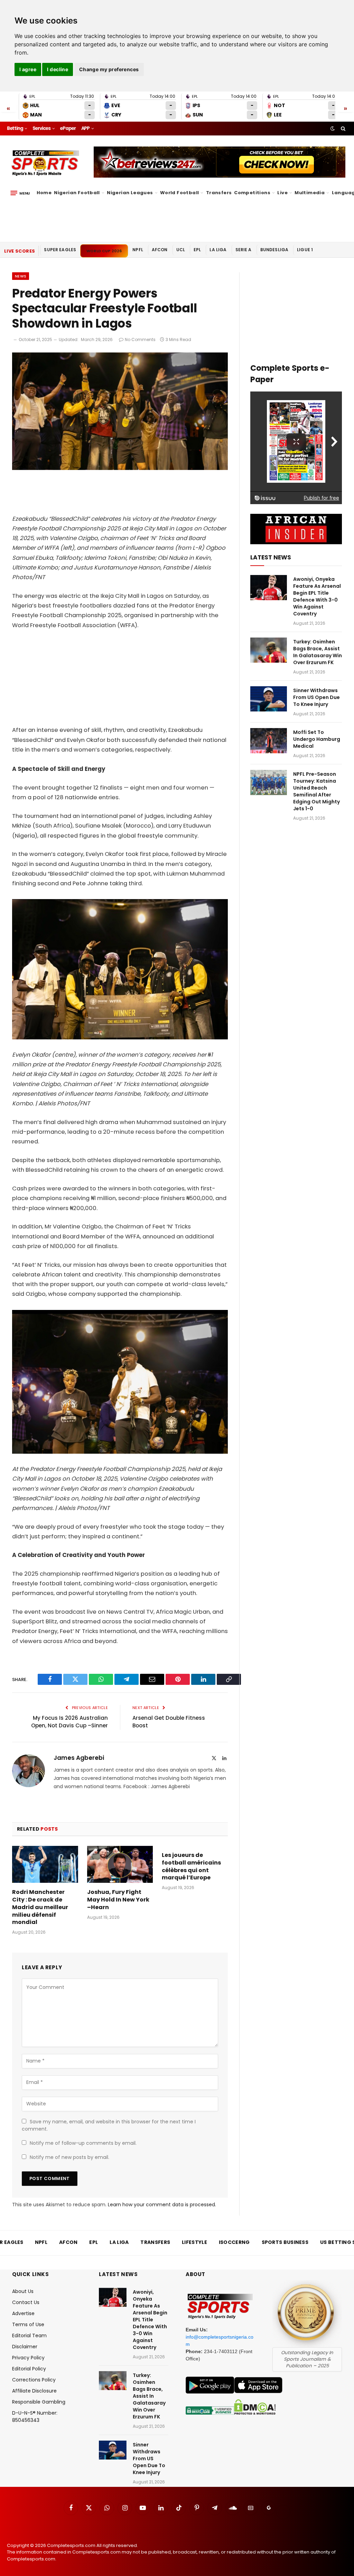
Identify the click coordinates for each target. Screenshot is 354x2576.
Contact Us (26, 2302)
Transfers (219, 193)
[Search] (342, 129)
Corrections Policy (34, 2380)
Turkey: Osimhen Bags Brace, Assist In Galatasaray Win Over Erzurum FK (318, 652)
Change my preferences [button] (109, 69)
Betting (15, 128)
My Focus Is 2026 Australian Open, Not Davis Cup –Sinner (69, 1722)
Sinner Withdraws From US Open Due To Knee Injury (316, 697)
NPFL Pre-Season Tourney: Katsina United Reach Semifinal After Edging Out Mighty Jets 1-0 (316, 791)
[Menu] (20, 193)
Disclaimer (25, 2347)
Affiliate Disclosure (34, 2391)
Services (41, 128)
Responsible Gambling (39, 2402)
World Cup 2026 (104, 251)
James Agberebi (79, 1758)
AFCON (160, 250)
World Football (179, 193)
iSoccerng (234, 2242)
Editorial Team (29, 2336)
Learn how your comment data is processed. (162, 2205)
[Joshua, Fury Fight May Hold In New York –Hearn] (120, 1864)
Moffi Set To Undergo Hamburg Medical (317, 739)
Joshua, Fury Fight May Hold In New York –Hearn (118, 1900)
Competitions (252, 193)
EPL (197, 250)
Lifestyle (194, 2242)
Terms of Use (28, 2324)
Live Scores (20, 251)
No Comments (140, 339)
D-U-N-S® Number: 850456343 (35, 2417)
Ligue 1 (305, 250)
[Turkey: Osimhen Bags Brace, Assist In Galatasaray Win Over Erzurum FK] (269, 650)
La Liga (218, 250)
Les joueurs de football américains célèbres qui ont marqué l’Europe (191, 1866)
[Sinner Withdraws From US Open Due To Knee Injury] (269, 699)
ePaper (68, 128)
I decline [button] (58, 69)
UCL (181, 250)
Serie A (244, 250)
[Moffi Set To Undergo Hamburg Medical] (269, 741)
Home (44, 193)
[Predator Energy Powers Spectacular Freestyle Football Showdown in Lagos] (120, 468)
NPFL (138, 250)
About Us (23, 2291)
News (21, 276)
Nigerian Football (77, 193)
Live (282, 193)
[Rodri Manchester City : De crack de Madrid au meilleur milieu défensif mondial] (45, 1864)
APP (85, 128)
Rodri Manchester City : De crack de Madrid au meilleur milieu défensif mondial (40, 1907)
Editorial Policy (29, 2369)
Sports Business (285, 2242)
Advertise (23, 2313)
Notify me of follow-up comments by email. (83, 2143)
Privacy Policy (28, 2358)
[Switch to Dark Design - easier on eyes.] (333, 129)
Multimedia (310, 193)
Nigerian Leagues (130, 193)
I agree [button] (28, 69)
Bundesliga (274, 250)
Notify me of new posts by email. (69, 2157)
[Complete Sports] (45, 163)
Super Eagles (60, 250)
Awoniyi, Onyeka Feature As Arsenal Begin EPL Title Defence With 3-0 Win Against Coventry (317, 596)
